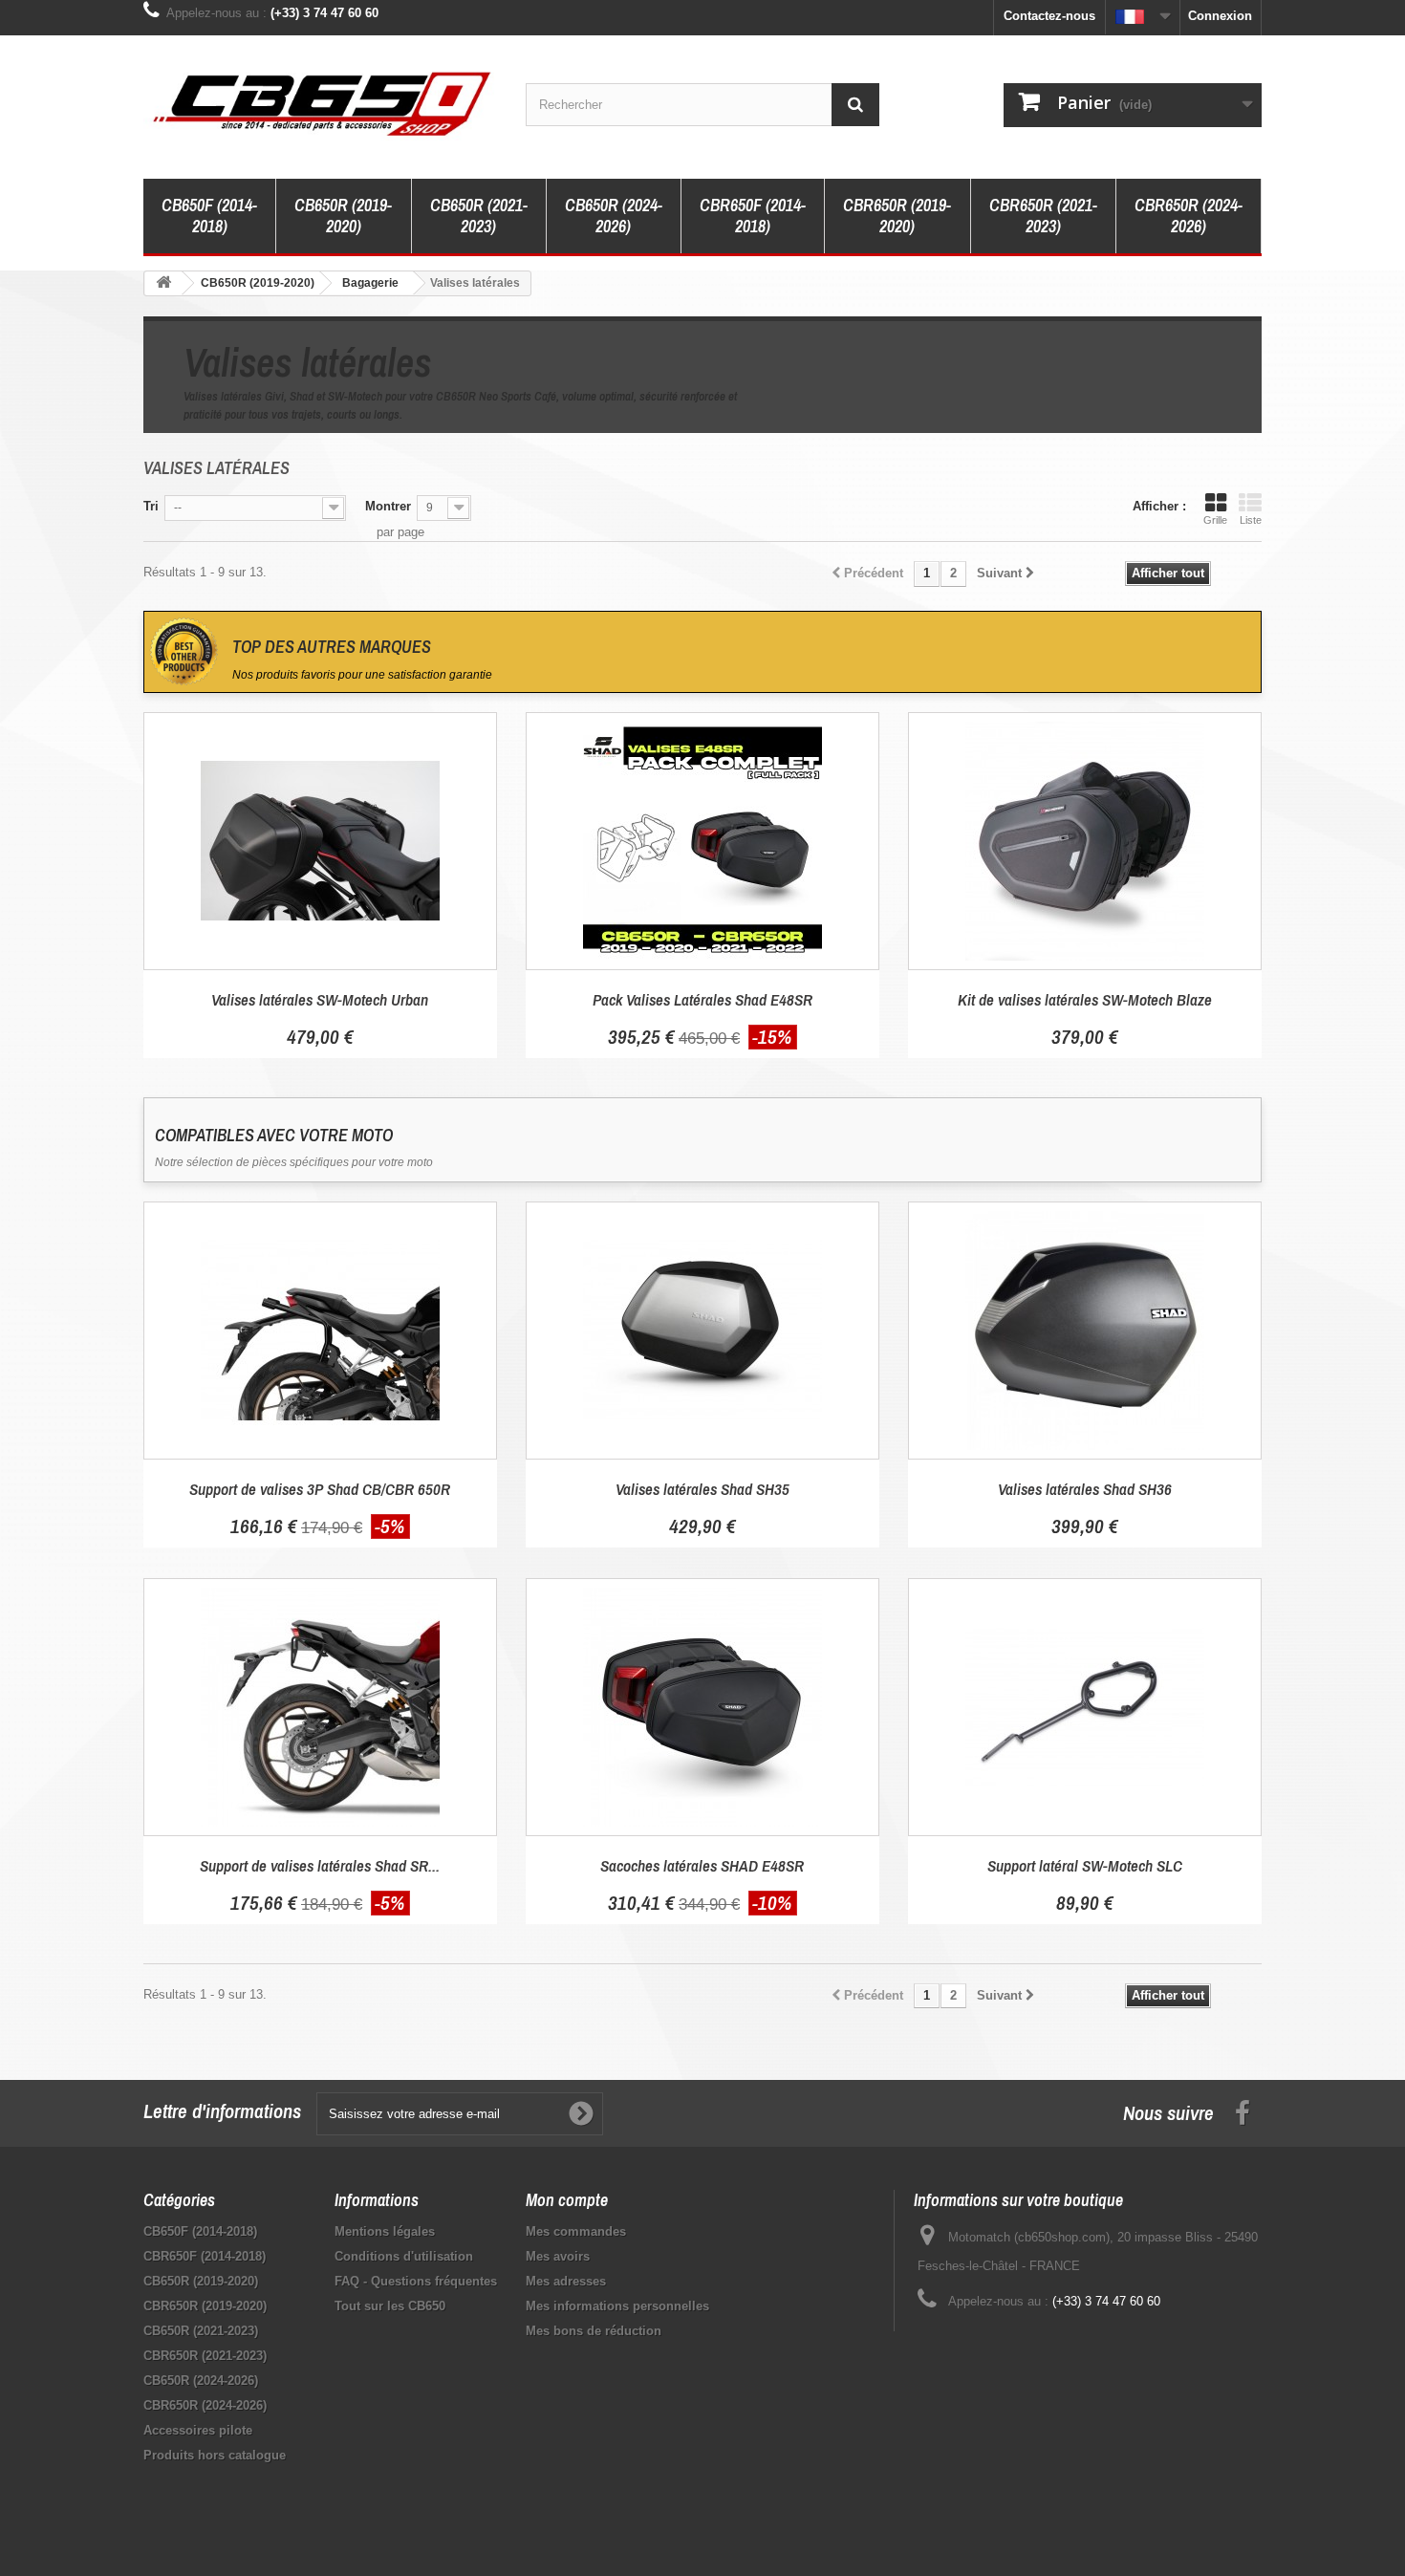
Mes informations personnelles (617, 2306)
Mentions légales (385, 2231)
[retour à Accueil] (163, 283)
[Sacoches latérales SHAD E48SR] (702, 1707)
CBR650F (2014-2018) (753, 216)
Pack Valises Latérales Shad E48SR (702, 999)
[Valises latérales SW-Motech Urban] (320, 841)
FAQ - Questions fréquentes (416, 2281)
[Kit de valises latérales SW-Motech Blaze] (1085, 841)
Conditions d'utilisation (404, 2256)
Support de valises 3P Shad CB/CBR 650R (320, 1489)
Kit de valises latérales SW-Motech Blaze (1085, 999)
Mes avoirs (558, 2256)
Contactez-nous (1049, 16)
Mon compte (567, 2200)
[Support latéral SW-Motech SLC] (1085, 1707)
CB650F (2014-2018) (209, 216)
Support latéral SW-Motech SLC (1085, 1865)
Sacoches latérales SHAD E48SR (702, 1865)
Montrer (388, 506)
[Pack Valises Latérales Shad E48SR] (702, 841)
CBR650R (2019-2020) (897, 216)
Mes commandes (576, 2231)
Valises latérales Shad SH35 (702, 1489)
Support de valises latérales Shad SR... (320, 1865)
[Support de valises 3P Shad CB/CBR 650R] (320, 1331)
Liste (1251, 520)
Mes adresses (566, 2281)
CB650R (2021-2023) (479, 216)
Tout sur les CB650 (390, 2306)
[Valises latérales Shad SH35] (702, 1331)
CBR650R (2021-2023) (1043, 216)
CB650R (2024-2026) (614, 216)
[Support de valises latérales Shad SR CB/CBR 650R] (320, 1707)
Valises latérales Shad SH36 (1085, 1489)
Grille (1215, 520)
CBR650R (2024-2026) (1189, 216)
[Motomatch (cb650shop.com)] (320, 102)
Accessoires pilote (198, 2430)
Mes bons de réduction (594, 2331)
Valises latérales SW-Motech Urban (320, 999)
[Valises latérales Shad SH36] (1085, 1331)
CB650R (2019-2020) (343, 216)
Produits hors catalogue (215, 2455)
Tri (151, 506)
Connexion (1220, 16)
